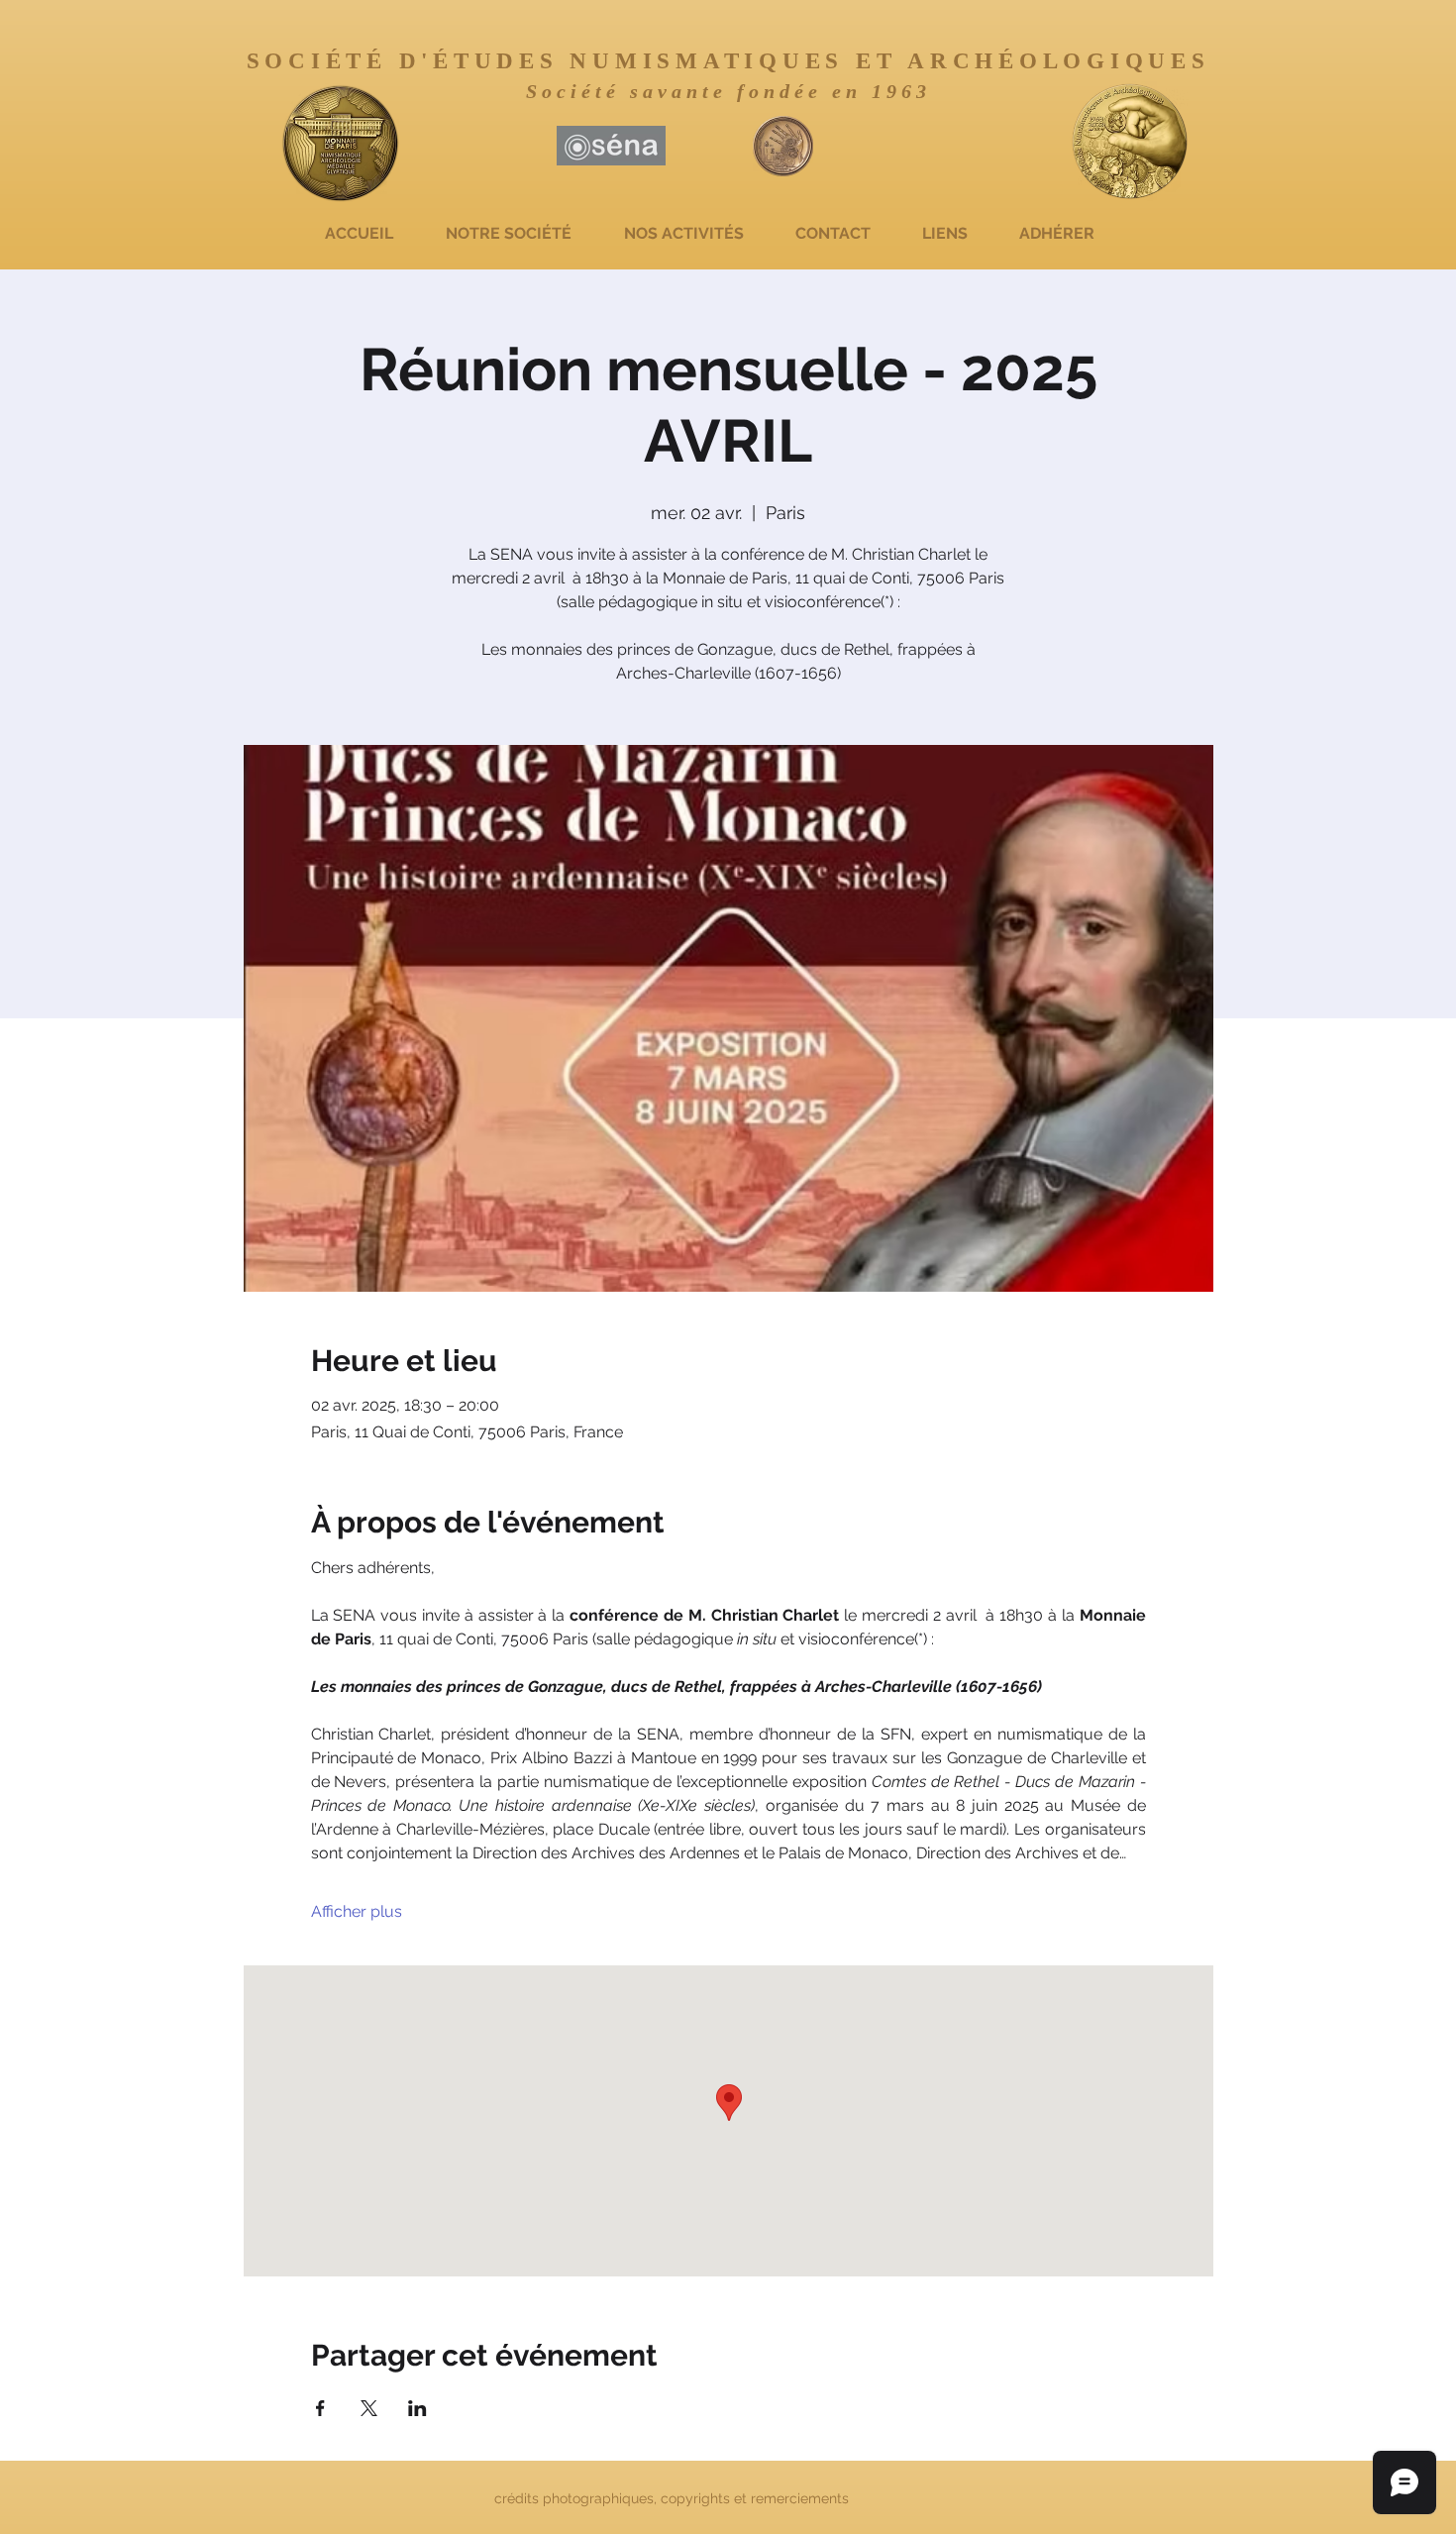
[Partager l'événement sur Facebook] (320, 2408)
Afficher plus (357, 1911)
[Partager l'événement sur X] (369, 2408)
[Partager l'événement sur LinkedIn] (417, 2408)
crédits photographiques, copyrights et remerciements (674, 2498)
